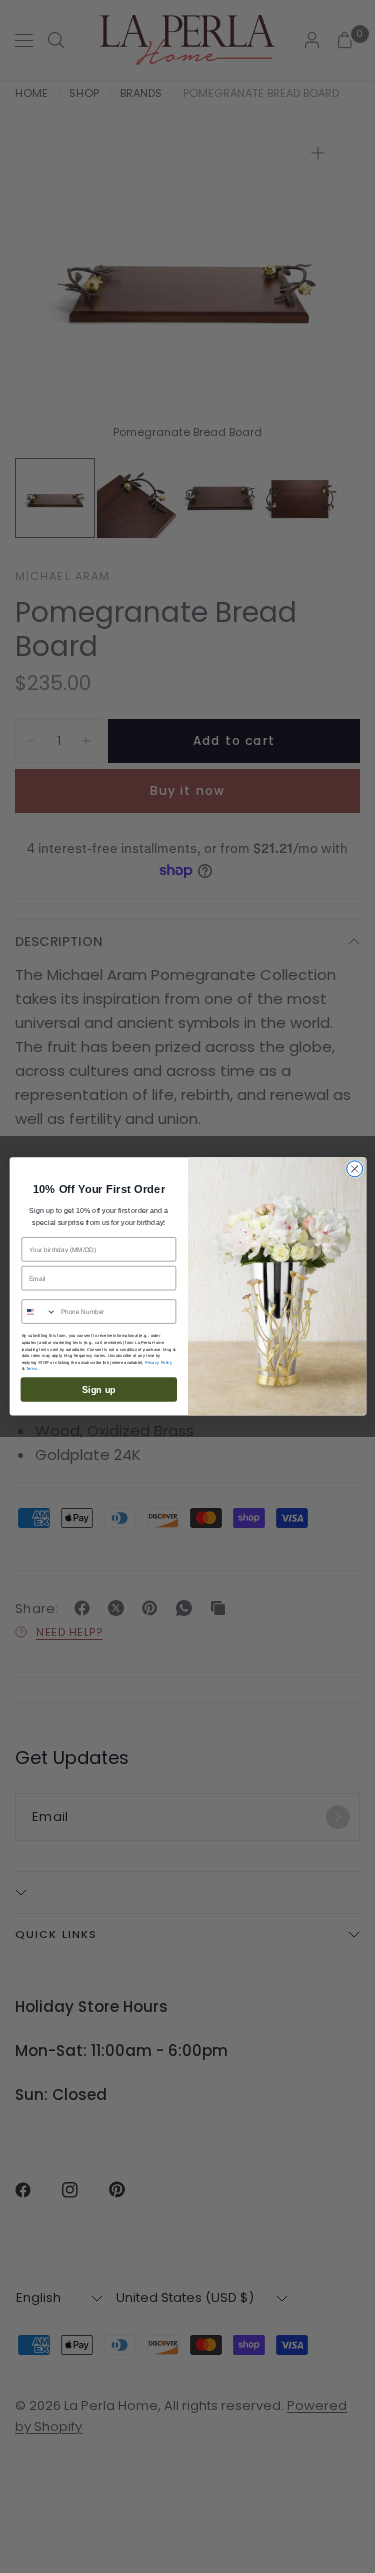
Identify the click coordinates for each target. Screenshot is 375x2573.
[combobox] (38, 1311)
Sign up (98, 1389)
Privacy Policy (158, 1362)
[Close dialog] (354, 1169)
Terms (31, 1369)
